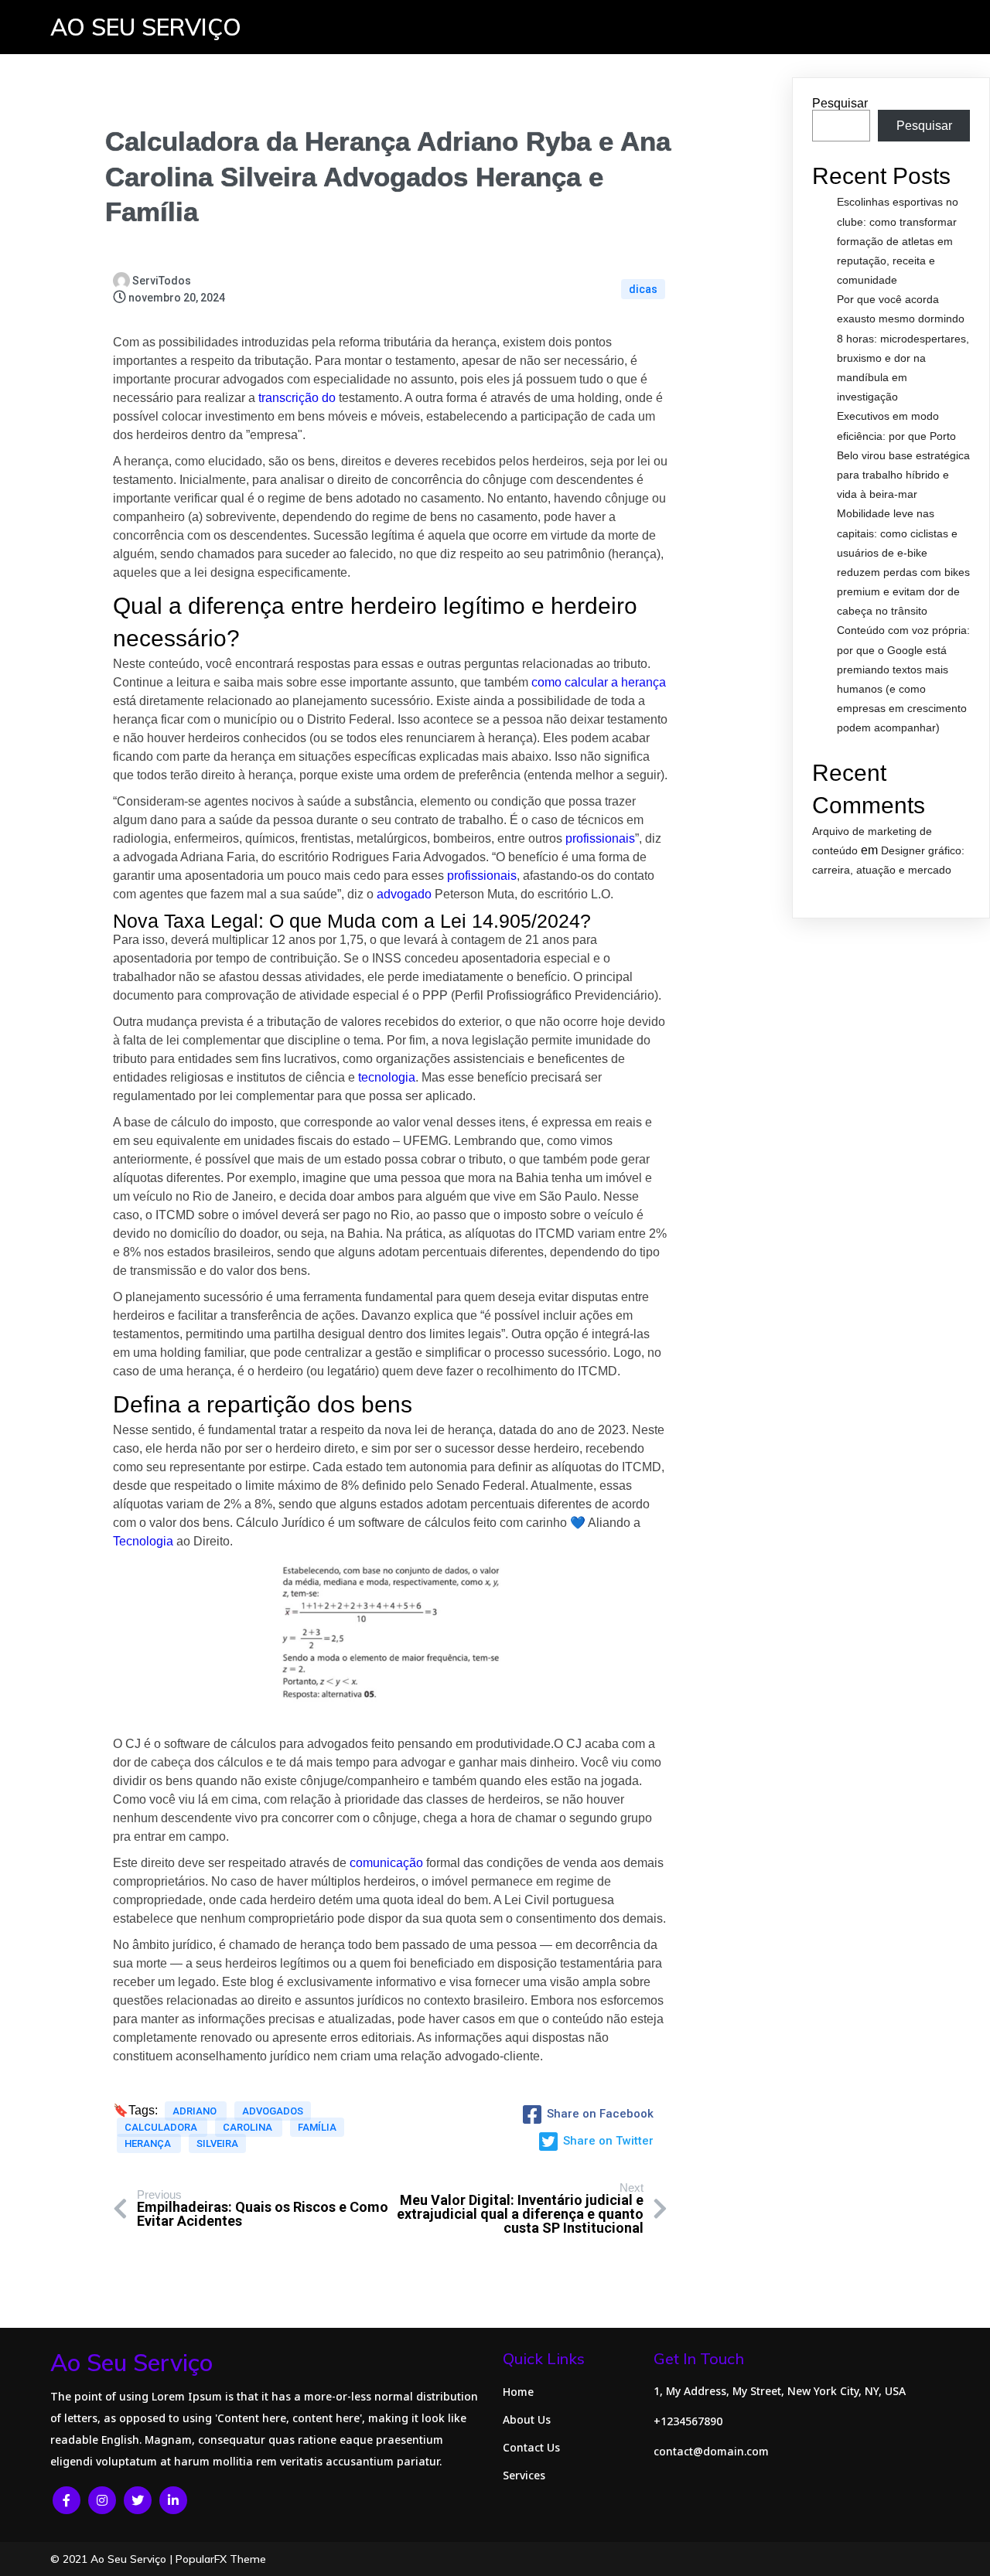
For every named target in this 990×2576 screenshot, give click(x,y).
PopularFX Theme (221, 2559)
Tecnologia (143, 1541)
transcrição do (297, 398)
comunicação (386, 1863)
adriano (196, 2111)
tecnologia (387, 1077)
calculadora (162, 2127)
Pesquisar (840, 103)
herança (149, 2143)
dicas (643, 289)
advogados (273, 2111)
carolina (249, 2127)
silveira (217, 2143)
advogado (404, 894)
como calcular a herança (599, 682)
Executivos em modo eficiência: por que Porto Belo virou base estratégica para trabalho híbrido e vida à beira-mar (903, 455)
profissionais (600, 838)
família (317, 2127)
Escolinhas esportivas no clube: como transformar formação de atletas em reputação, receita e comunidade (898, 241)
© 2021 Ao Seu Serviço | (113, 2559)
